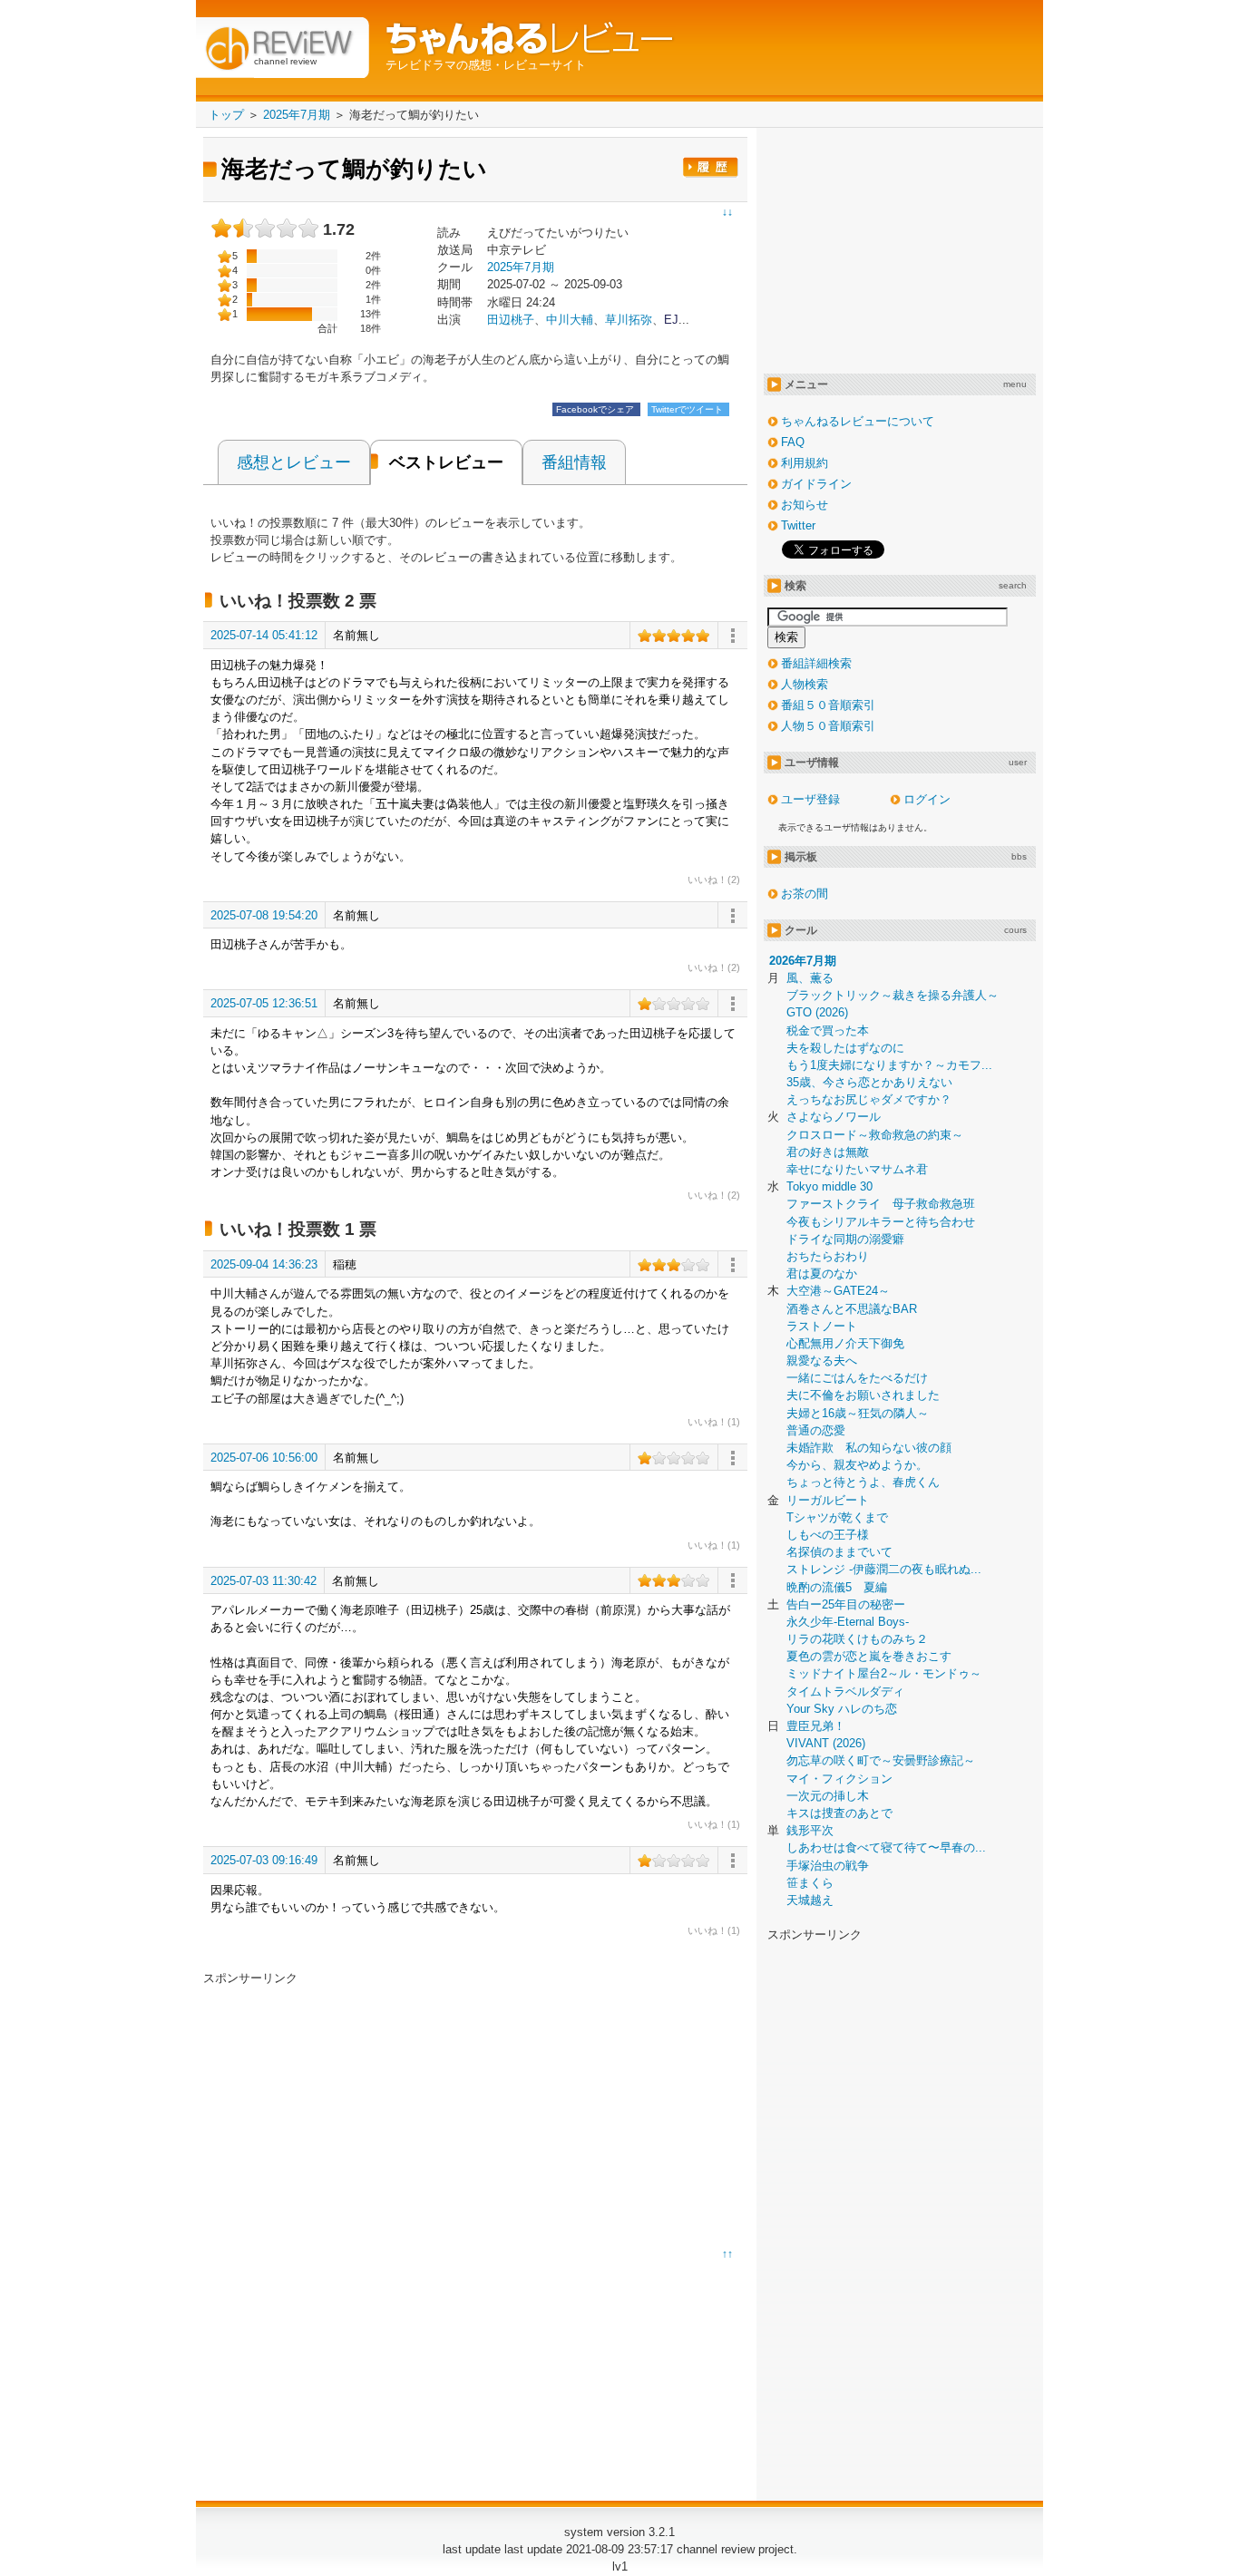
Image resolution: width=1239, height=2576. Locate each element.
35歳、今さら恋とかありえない (869, 1082)
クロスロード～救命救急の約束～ (875, 1135)
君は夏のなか (822, 1273)
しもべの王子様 (828, 1535)
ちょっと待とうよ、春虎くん (863, 1482)
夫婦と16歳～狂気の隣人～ (858, 1413)
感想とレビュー (294, 462)
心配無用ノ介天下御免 (845, 1343)
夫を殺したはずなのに (845, 1048)
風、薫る (810, 978)
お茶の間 (805, 894)
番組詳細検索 (816, 663)
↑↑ (727, 2254)
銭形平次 (810, 1830)
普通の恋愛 (816, 1430)
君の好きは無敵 (828, 1152)
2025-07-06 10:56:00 (264, 1458)
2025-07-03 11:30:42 (263, 1581)
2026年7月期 (803, 961)
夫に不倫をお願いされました (863, 1395)
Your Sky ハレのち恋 (842, 1709)
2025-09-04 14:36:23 (264, 1264)
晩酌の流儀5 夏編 (837, 1587)
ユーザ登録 (810, 799)
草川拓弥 (629, 320)
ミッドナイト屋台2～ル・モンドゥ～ (884, 1673)
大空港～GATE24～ (838, 1291)
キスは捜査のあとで (839, 1813)
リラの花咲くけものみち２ (857, 1639)
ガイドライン (816, 484)
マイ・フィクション (839, 1779)
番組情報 (574, 462)
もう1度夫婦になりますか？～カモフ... (889, 1065)
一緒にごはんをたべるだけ (857, 1378)
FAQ (793, 442)
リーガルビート (828, 1500)
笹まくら (810, 1883)
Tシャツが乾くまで (837, 1517)
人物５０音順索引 (828, 726)
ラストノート (822, 1326)
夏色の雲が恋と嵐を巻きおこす (869, 1656)
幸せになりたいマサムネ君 (857, 1169)
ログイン (927, 799)
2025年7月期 (521, 267)
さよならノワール (834, 1117)
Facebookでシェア (596, 409)
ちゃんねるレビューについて (858, 421)
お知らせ (805, 505)
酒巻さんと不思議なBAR (852, 1309)
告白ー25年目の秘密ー (846, 1604)
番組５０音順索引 (828, 705)
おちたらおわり (828, 1256)
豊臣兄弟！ (816, 1726)
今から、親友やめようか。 (857, 1465)
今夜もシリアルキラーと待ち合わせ (881, 1222)
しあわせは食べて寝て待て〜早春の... (886, 1847)
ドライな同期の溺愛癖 (845, 1239)
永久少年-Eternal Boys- (848, 1622)
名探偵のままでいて (839, 1552)
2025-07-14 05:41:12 (264, 635)
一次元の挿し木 (828, 1796)
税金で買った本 (828, 1030)
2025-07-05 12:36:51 (264, 1003)
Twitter (798, 525)
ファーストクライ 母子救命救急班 (881, 1204)
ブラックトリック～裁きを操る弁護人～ (893, 995)
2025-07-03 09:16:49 (264, 1860)
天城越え (810, 1900)
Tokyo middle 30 (829, 1186)
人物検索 (805, 684)
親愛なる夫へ (822, 1361)
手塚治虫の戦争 (828, 1866)
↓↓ (727, 212)
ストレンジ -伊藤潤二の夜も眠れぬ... (884, 1569)
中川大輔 (570, 320)
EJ (671, 320)
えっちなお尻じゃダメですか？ (869, 1099)
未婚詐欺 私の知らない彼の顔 (869, 1448)
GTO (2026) (817, 1012)
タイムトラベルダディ (845, 1691)
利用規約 (805, 463)
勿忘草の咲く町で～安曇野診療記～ (881, 1760)
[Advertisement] (356, 2114)
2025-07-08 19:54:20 (264, 915)
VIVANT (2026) (826, 1743)
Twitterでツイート (688, 409)
